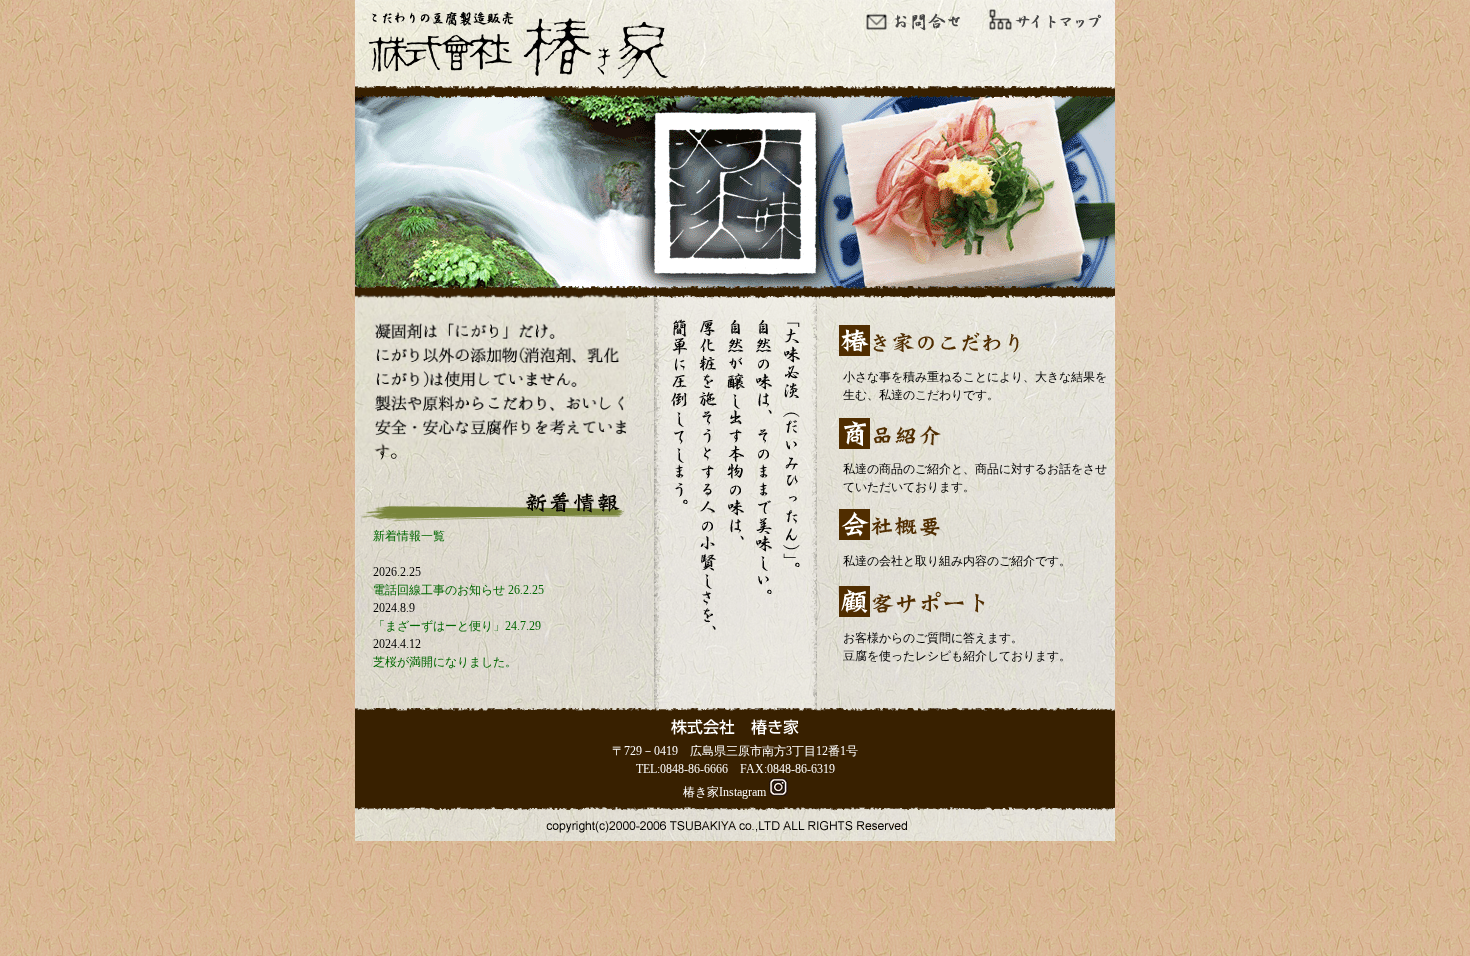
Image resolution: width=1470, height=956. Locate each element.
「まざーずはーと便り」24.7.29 (457, 626)
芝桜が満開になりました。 (445, 662)
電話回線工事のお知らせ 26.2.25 (458, 590)
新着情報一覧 (409, 536)
